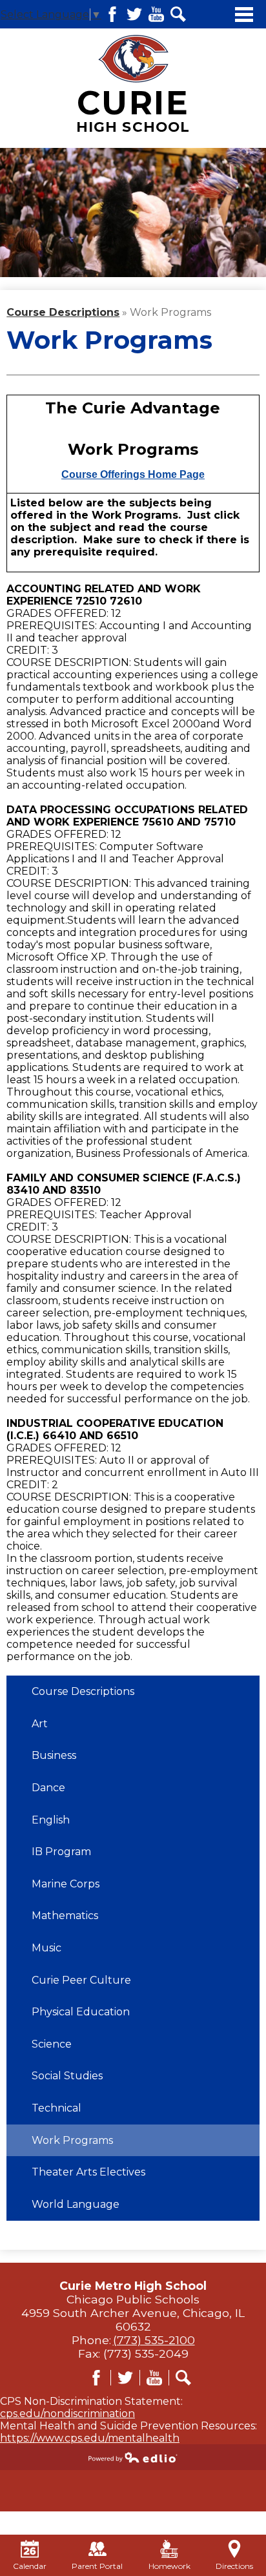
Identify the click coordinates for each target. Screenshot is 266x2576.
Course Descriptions (63, 312)
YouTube (156, 14)
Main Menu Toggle (244, 15)
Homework (169, 2566)
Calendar (30, 2566)
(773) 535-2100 (154, 2340)
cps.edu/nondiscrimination (67, 2414)
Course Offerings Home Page (133, 474)
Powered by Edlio (133, 2457)
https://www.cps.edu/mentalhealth (90, 2438)
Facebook (112, 14)
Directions (234, 2566)
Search (178, 14)
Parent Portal (97, 2566)
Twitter (134, 14)
